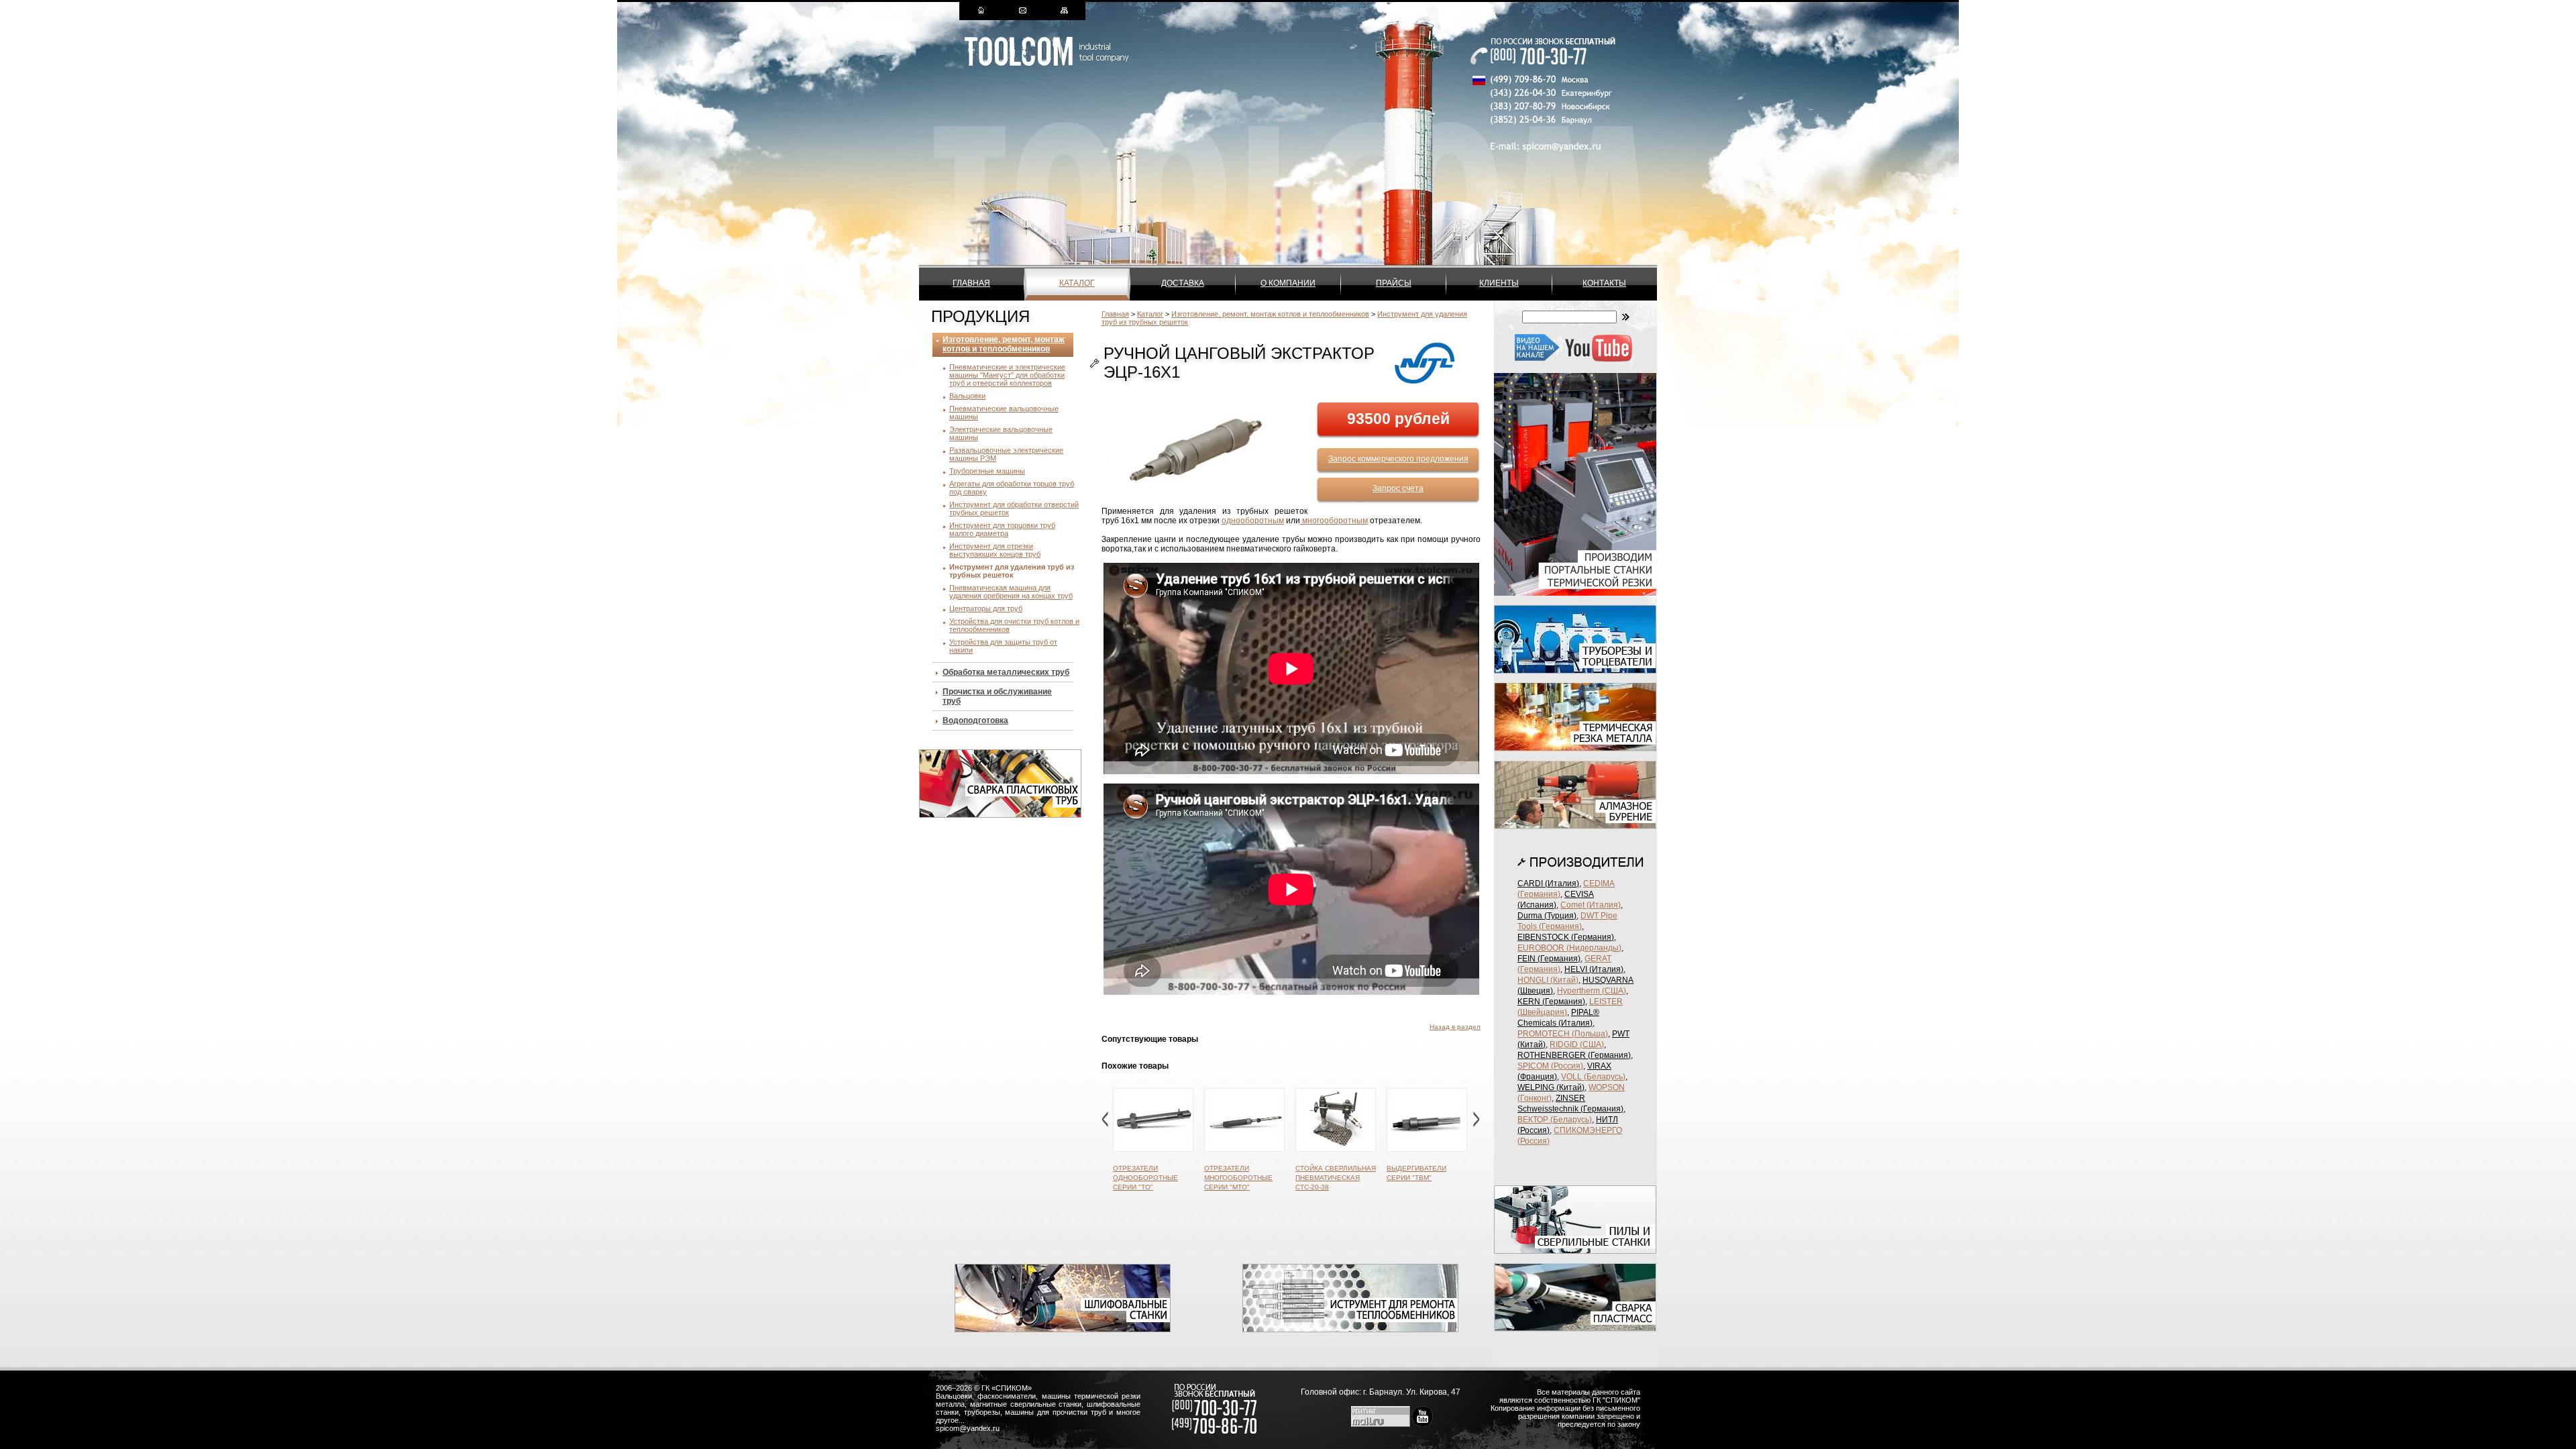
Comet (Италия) (1591, 905)
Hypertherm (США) (1592, 991)
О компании (1288, 283)
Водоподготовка (975, 720)
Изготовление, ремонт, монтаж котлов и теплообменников (1004, 344)
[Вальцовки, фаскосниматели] (1350, 1330)
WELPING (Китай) (1551, 1087)
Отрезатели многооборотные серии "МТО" (1238, 1178)
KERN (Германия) (1551, 1002)
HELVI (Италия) (1594, 969)
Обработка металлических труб (1006, 672)
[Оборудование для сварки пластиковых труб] (1000, 815)
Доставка (1183, 283)
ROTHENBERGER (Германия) (1574, 1055)
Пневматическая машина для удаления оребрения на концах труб (1011, 592)
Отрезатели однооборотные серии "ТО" (1145, 1178)
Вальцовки (967, 396)
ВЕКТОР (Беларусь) (1555, 1120)
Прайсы (1394, 283)
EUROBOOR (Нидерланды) (1569, 948)
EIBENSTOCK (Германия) (1566, 937)
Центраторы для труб (986, 608)
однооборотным (1253, 521)
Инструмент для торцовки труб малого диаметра (1002, 529)
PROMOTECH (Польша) (1563, 1034)
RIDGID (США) (1577, 1044)
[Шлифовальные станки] (1063, 1330)
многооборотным (1334, 521)
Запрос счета (1398, 488)
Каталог (1077, 283)
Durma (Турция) (1547, 916)
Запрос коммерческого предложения (1398, 459)
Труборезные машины (987, 471)
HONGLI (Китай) (1548, 980)
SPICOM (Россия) (1550, 1066)
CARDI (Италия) (1548, 883)
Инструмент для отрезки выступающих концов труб (995, 550)
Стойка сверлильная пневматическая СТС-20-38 (1336, 1178)
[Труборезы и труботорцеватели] (1575, 671)
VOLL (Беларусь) (1593, 1077)
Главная (971, 283)
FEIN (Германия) (1549, 959)
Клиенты (1499, 283)
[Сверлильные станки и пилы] (1575, 1251)
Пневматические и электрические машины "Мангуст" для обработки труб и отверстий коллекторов (1007, 375)
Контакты (1604, 283)
